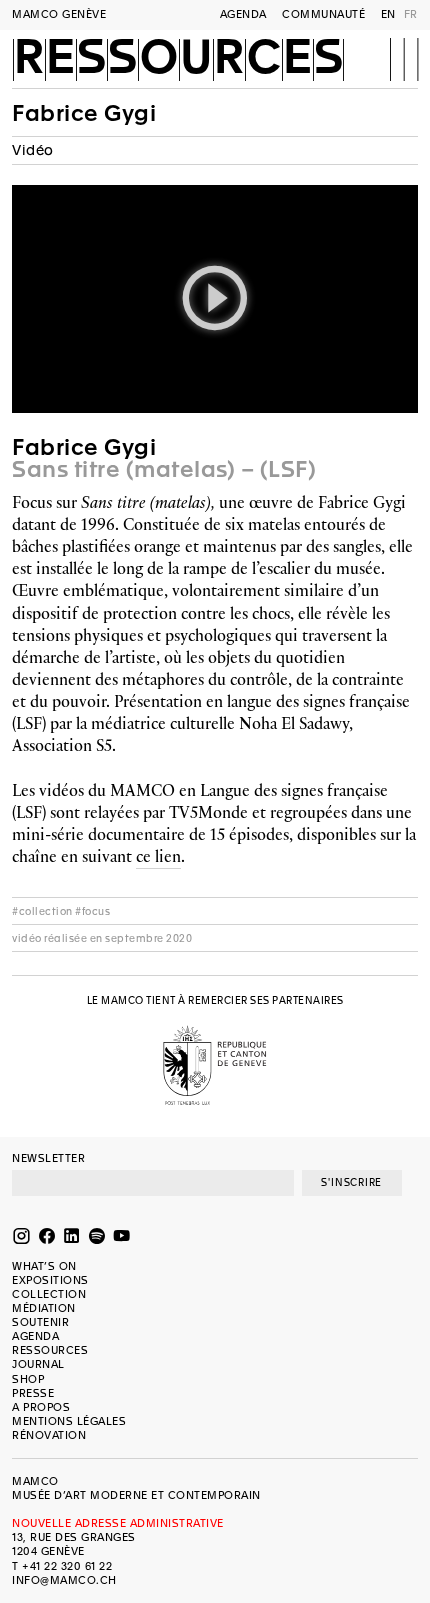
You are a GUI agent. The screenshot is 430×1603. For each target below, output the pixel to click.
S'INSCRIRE (351, 1182)
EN (388, 14)
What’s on (44, 1266)
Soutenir (40, 1322)
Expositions (50, 1280)
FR (411, 14)
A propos (41, 1407)
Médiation (44, 1308)
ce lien (158, 856)
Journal (38, 1364)
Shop (28, 1379)
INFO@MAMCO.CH (64, 1580)
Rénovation (49, 1435)
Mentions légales (69, 1421)
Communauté (323, 14)
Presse (33, 1393)
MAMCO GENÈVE (59, 14)
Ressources (178, 58)
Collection (49, 1294)
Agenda (243, 14)
